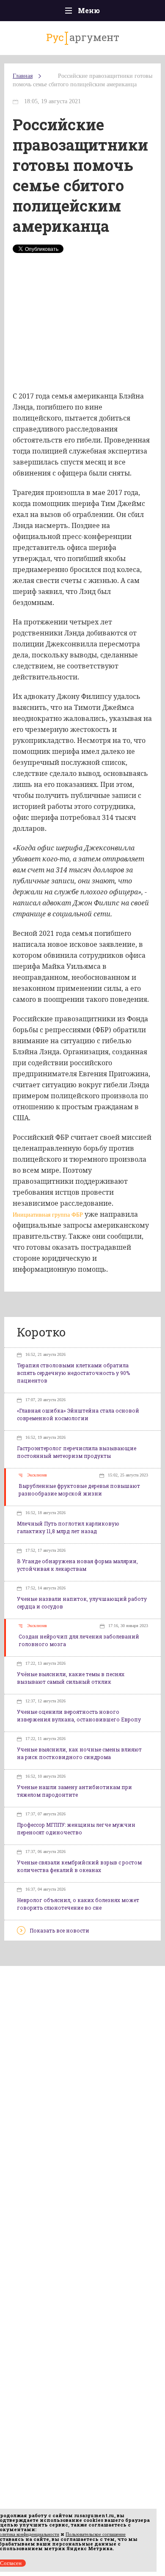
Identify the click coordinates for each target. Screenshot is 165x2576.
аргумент (83, 37)
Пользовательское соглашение (96, 2534)
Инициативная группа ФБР (48, 1215)
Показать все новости (59, 1930)
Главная (23, 76)
